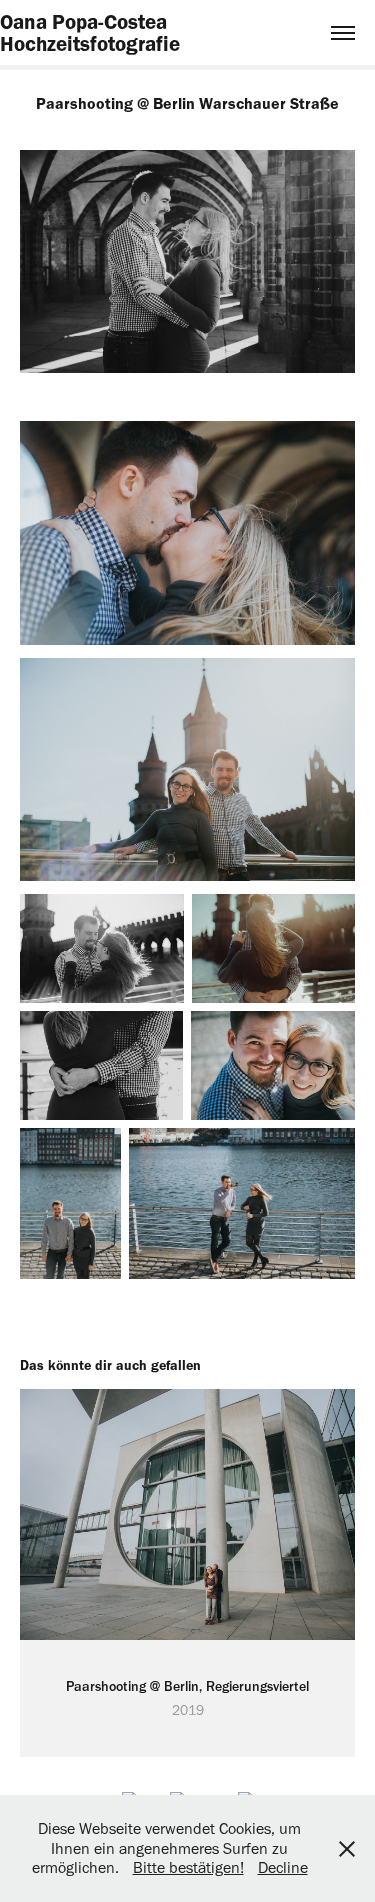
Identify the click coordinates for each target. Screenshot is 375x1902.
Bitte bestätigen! (188, 1867)
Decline (283, 1867)
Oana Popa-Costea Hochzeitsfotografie (90, 32)
